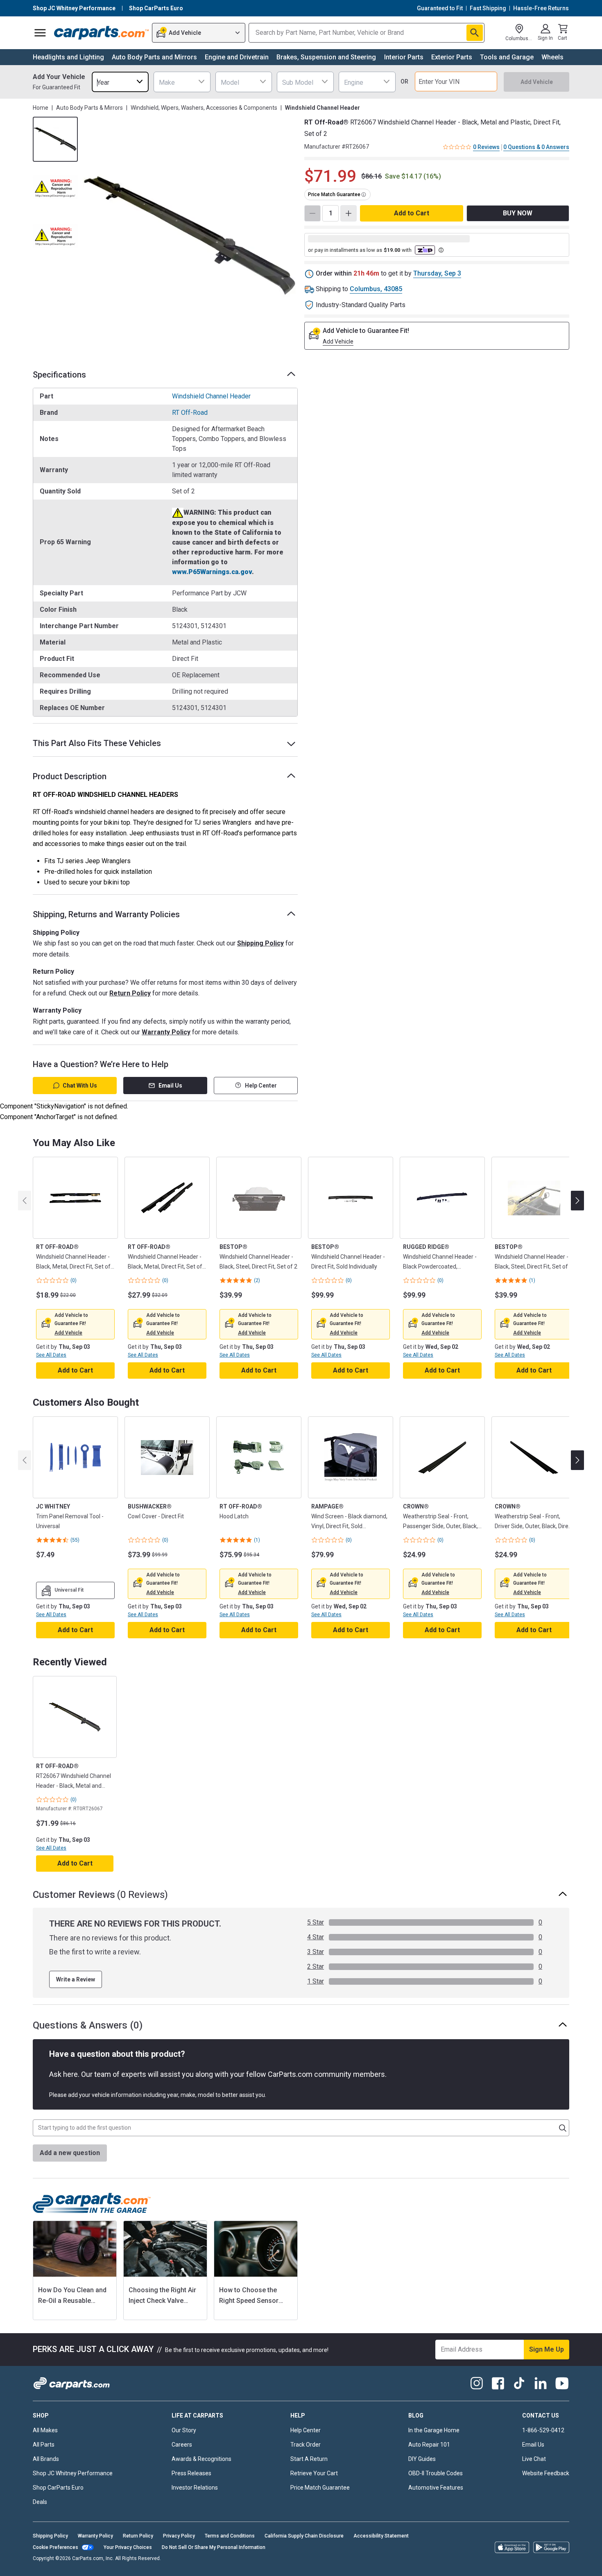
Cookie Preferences (55, 2547)
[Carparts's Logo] (101, 33)
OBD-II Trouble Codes (436, 2473)
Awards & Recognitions (201, 2459)
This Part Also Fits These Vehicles (97, 743)
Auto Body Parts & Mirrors (89, 108)
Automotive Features (436, 2488)
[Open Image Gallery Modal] (190, 236)
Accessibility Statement (381, 2536)
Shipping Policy (260, 943)
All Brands (46, 2459)
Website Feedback (546, 2473)
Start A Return (309, 2459)
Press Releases (191, 2473)
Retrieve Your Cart (314, 2473)
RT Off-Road (190, 413)
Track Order (306, 2445)
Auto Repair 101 (429, 2445)
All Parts (44, 2445)
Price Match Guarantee (320, 2488)
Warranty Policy (166, 1032)
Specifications (59, 375)
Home (41, 108)
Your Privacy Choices (128, 2547)
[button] (68, 1333)
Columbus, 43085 (376, 289)
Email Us (170, 1086)
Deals (40, 2502)
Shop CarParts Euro (58, 2488)
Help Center (261, 1086)
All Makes (45, 2430)
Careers (182, 2445)
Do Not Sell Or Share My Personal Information (214, 2547)
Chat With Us (80, 1086)
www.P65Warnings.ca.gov (212, 572)
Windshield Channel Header (211, 396)
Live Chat (534, 2459)
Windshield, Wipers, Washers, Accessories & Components (204, 108)
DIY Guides (422, 2459)
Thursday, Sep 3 (437, 273)
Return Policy (130, 993)
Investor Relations (195, 2488)
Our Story (184, 2430)
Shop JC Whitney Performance (73, 2473)
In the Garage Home (434, 2430)
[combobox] (120, 82)
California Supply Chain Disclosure (304, 2536)
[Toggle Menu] (40, 33)
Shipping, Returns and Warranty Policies (106, 914)
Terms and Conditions (230, 2536)
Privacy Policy (179, 2536)
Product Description (70, 776)
